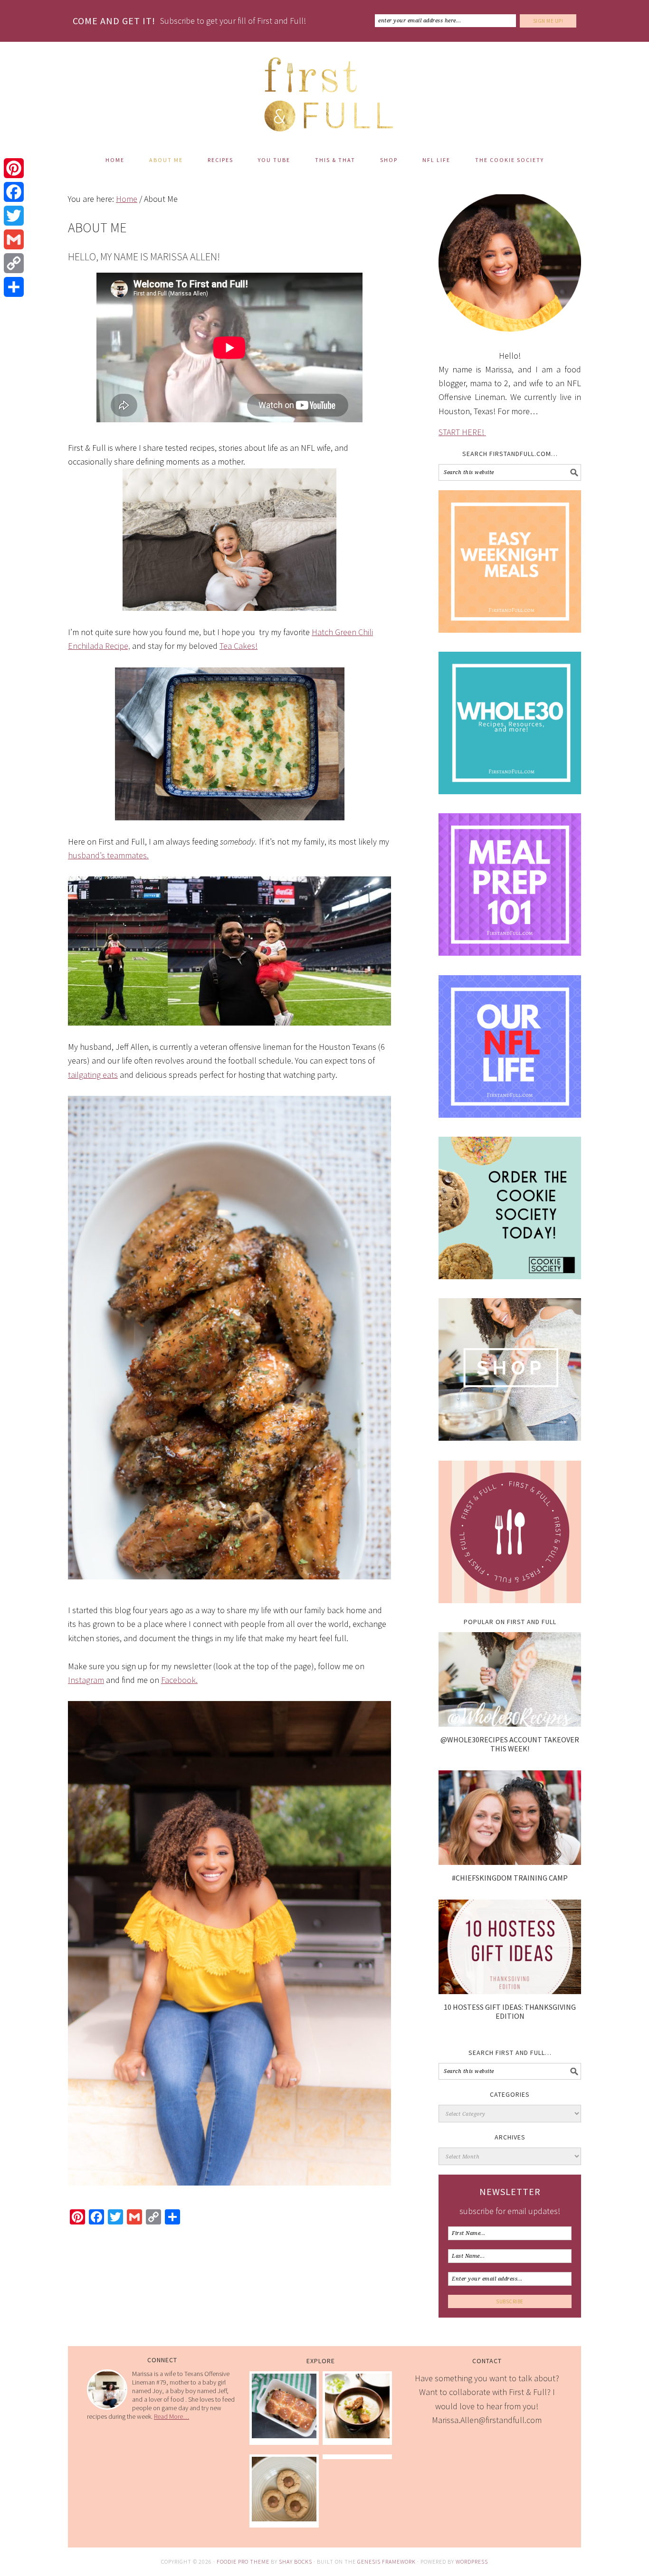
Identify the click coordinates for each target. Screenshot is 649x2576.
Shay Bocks (296, 2562)
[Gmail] (14, 239)
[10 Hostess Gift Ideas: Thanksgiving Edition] (510, 1991)
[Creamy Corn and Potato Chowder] (357, 2435)
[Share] (14, 287)
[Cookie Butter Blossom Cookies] (284, 2518)
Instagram (86, 1680)
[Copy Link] (14, 263)
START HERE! (462, 432)
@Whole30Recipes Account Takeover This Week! (510, 1744)
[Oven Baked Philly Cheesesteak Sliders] (284, 2435)
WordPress (472, 2562)
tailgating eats (93, 1075)
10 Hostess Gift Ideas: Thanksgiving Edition (510, 2011)
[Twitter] (14, 216)
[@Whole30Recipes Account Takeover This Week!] (510, 1724)
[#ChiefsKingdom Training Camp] (510, 1862)
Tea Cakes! (239, 646)
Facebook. (179, 1680)
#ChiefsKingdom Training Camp (510, 1878)
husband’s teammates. (108, 855)
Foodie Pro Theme (243, 2562)
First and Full (324, 90)
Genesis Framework (387, 2562)
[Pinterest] (14, 168)
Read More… (172, 2416)
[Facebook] (14, 192)
